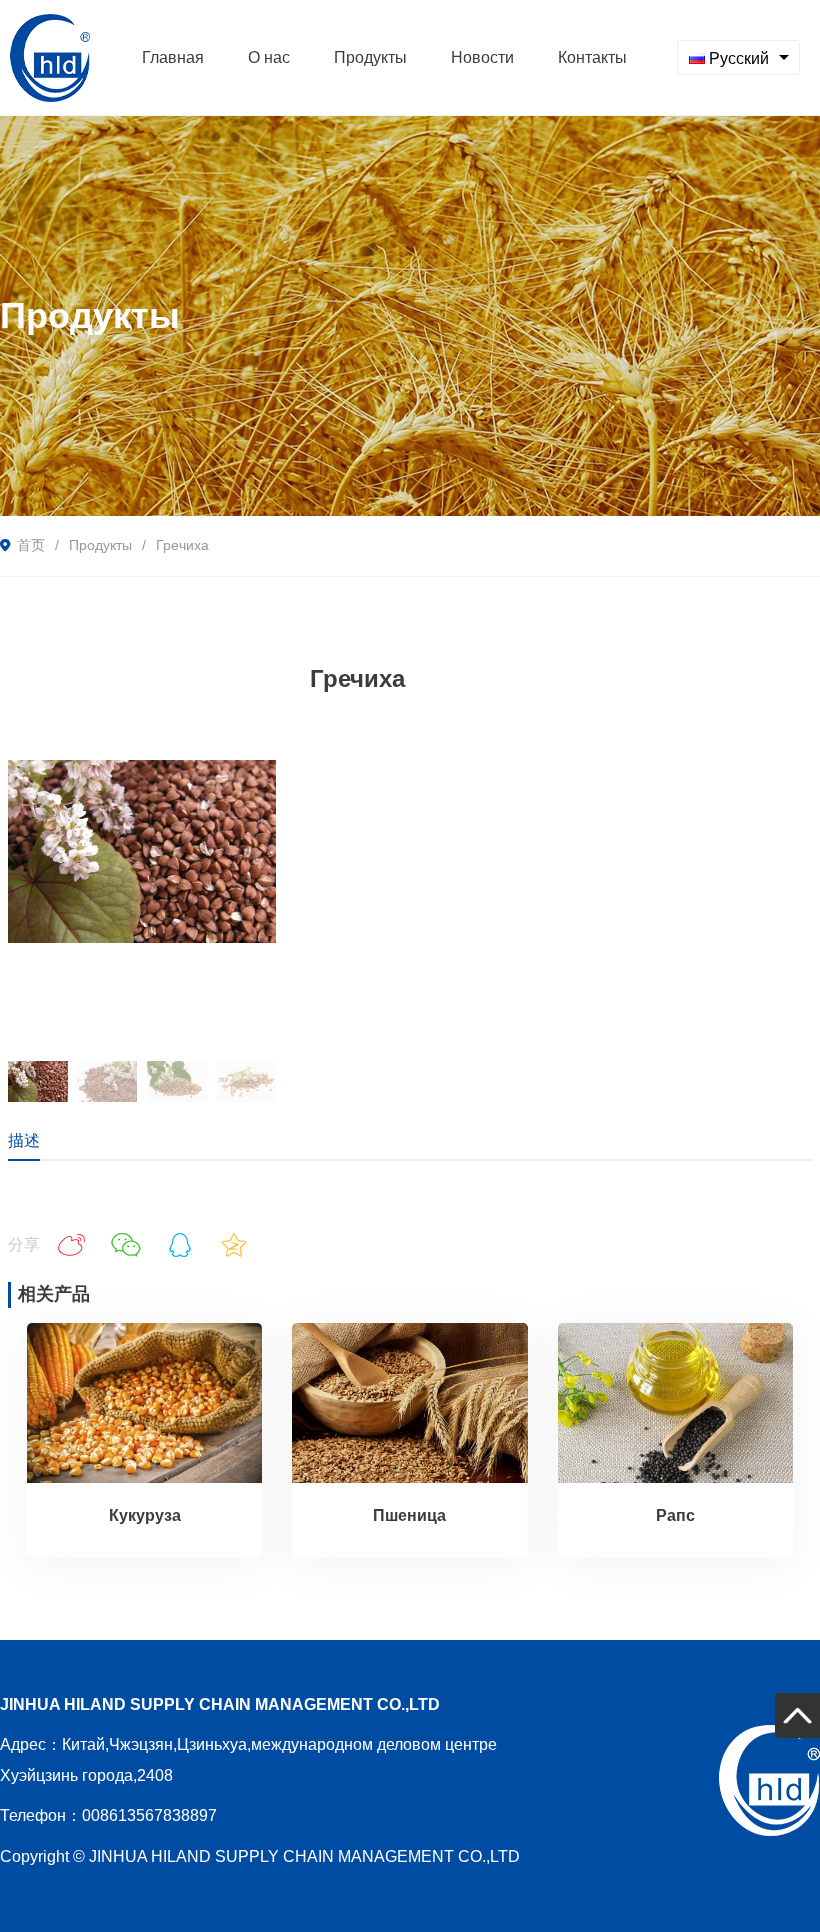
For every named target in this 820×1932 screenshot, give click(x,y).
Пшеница (409, 1515)
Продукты (100, 545)
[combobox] (738, 57)
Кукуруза (145, 1515)
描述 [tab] (24, 1140)
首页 (31, 545)
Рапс (675, 1515)
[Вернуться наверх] (797, 1715)
